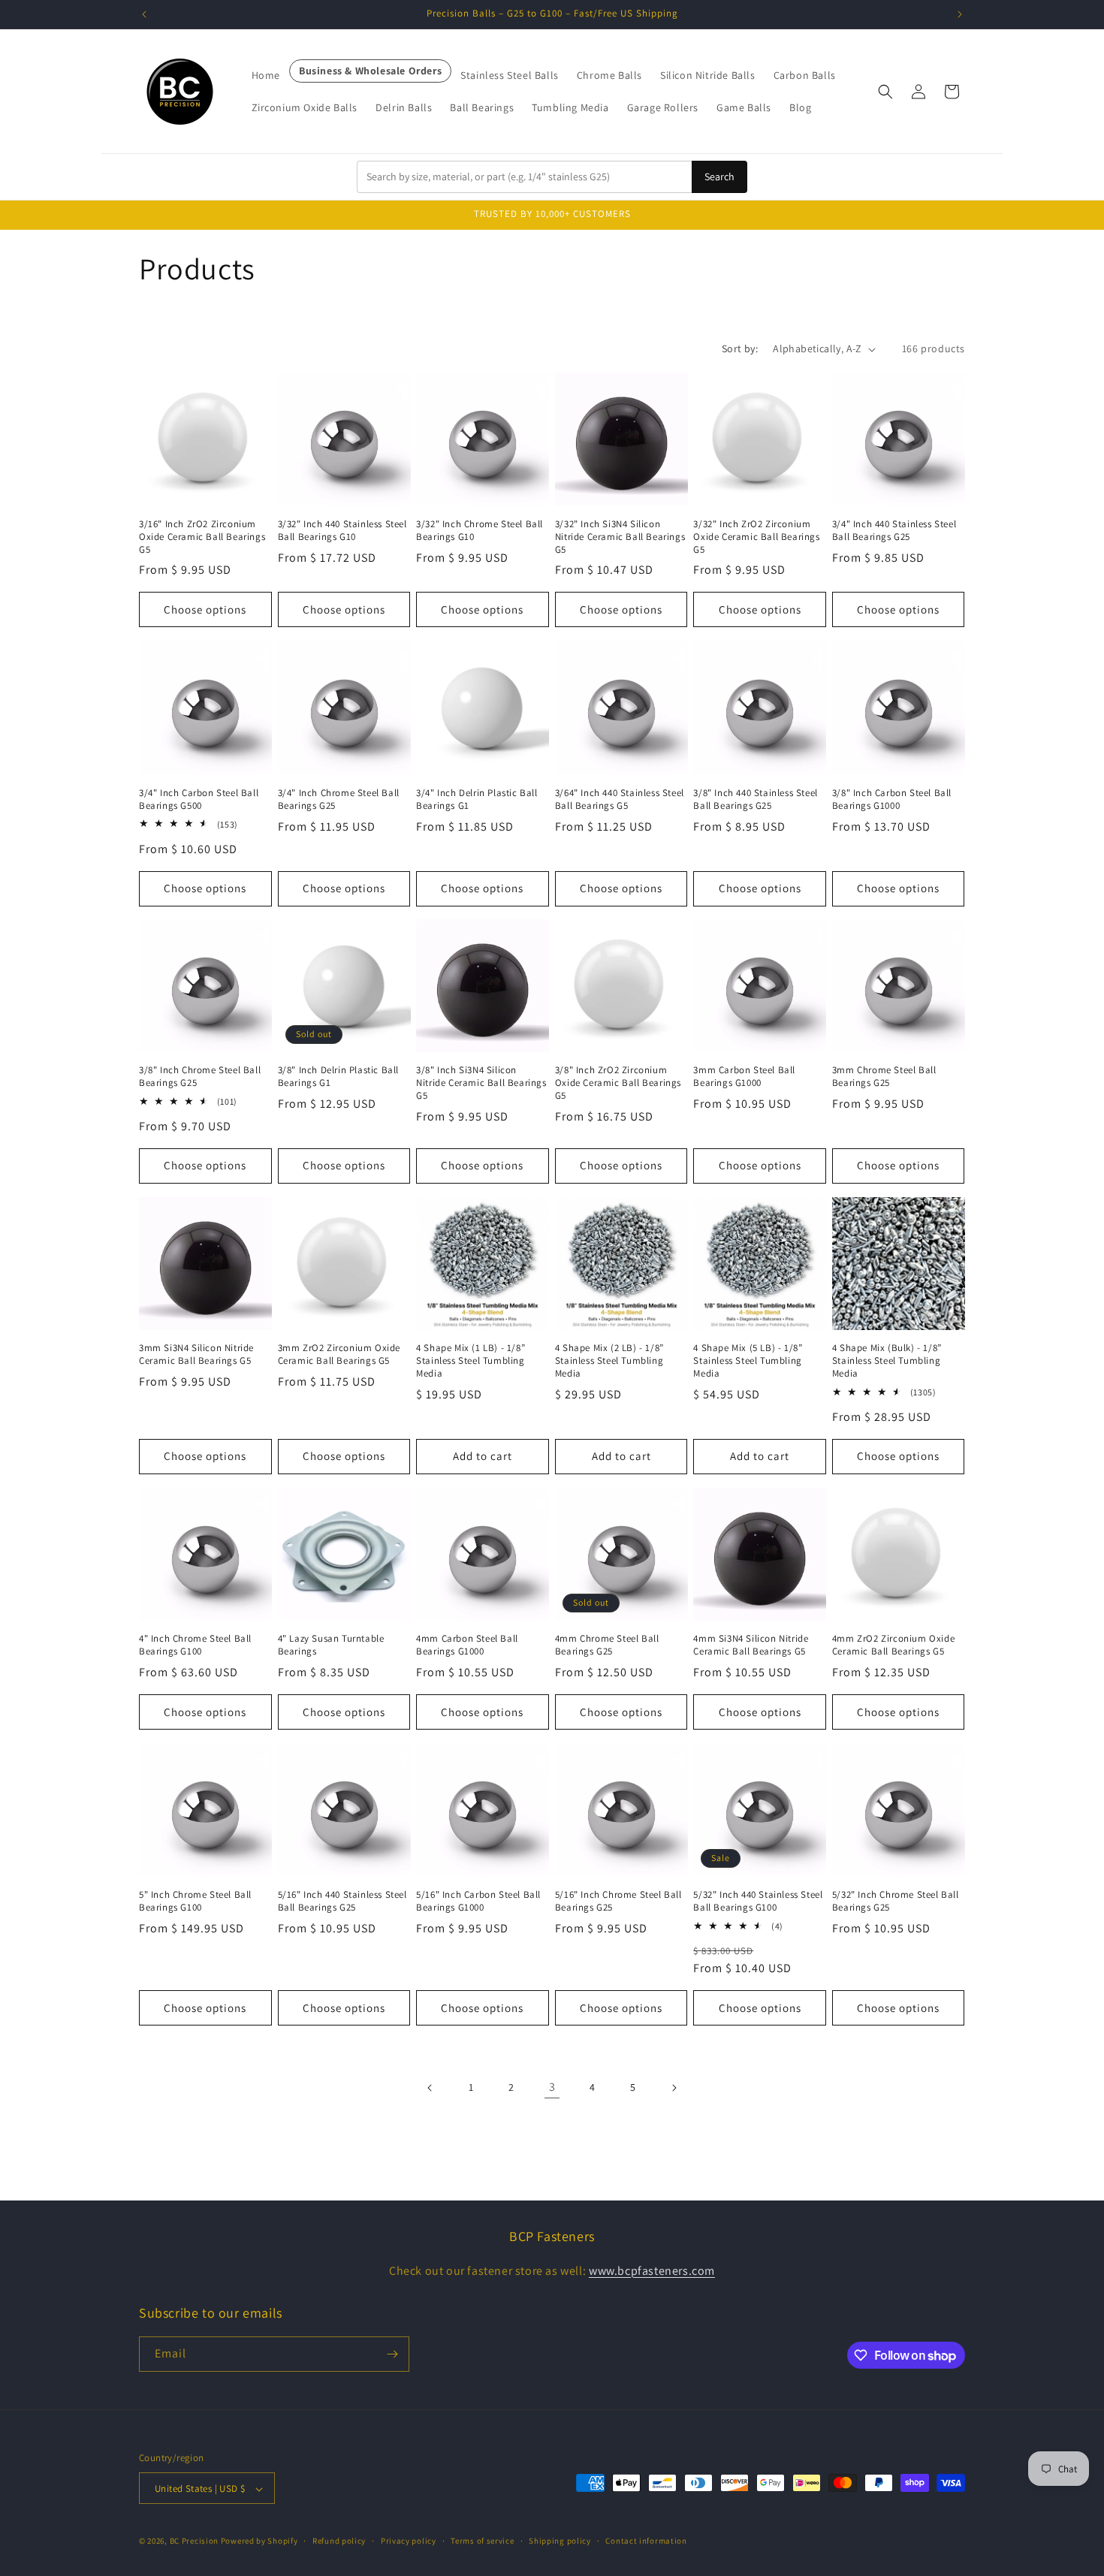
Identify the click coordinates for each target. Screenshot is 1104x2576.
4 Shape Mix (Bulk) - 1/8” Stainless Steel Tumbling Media (887, 1362)
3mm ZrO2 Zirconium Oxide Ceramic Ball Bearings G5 (339, 1355)
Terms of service (482, 2541)
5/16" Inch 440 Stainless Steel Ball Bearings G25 (342, 1901)
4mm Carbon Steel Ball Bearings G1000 (467, 1646)
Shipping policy (560, 2541)
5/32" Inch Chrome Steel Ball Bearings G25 (896, 1901)
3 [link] (552, 2087)
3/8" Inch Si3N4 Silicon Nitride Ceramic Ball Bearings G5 (481, 1083)
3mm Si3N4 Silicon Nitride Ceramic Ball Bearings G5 (196, 1355)
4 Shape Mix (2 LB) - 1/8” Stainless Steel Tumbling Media (609, 1362)
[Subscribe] (392, 2354)
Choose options (205, 609)
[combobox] (524, 177)
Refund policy (339, 2541)
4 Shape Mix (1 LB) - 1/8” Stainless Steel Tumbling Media (471, 1362)
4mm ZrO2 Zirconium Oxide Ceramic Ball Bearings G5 (893, 1646)
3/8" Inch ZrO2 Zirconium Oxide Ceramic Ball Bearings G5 (618, 1083)
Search (719, 176)
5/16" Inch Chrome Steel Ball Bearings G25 (618, 1901)
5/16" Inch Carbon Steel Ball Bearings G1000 (478, 1901)
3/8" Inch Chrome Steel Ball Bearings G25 (200, 1077)
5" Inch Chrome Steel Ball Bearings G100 (195, 1901)
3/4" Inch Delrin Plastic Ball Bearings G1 (477, 799)
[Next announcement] (960, 14)
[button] (885, 92)
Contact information (646, 2541)
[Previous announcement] (144, 14)
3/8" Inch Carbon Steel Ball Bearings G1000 (892, 799)
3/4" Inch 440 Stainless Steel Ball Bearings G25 (894, 531)
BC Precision (194, 2541)
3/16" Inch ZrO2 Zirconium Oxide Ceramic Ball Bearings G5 (202, 537)
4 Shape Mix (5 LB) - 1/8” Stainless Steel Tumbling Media (748, 1362)
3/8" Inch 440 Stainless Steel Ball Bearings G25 (755, 799)
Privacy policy (409, 2541)
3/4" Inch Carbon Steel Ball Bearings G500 (199, 799)
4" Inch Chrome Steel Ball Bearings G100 (195, 1646)
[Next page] (674, 2088)
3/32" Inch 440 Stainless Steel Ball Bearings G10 (342, 531)
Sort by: (740, 348)
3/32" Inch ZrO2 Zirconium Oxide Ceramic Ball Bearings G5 (756, 537)
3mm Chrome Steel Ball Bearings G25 (884, 1077)
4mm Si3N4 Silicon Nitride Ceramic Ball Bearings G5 (751, 1646)
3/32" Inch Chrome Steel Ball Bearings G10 (480, 531)
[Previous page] (430, 2088)
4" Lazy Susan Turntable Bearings (331, 1646)
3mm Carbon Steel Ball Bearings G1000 (744, 1077)
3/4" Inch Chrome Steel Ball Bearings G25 (339, 799)
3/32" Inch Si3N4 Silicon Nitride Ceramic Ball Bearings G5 (620, 537)
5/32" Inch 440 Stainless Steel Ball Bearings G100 (758, 1901)
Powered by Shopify (259, 2541)
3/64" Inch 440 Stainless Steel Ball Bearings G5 (620, 799)
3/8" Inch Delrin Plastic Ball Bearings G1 (338, 1077)
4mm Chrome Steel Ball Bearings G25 (607, 1646)
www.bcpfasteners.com (652, 2270)
